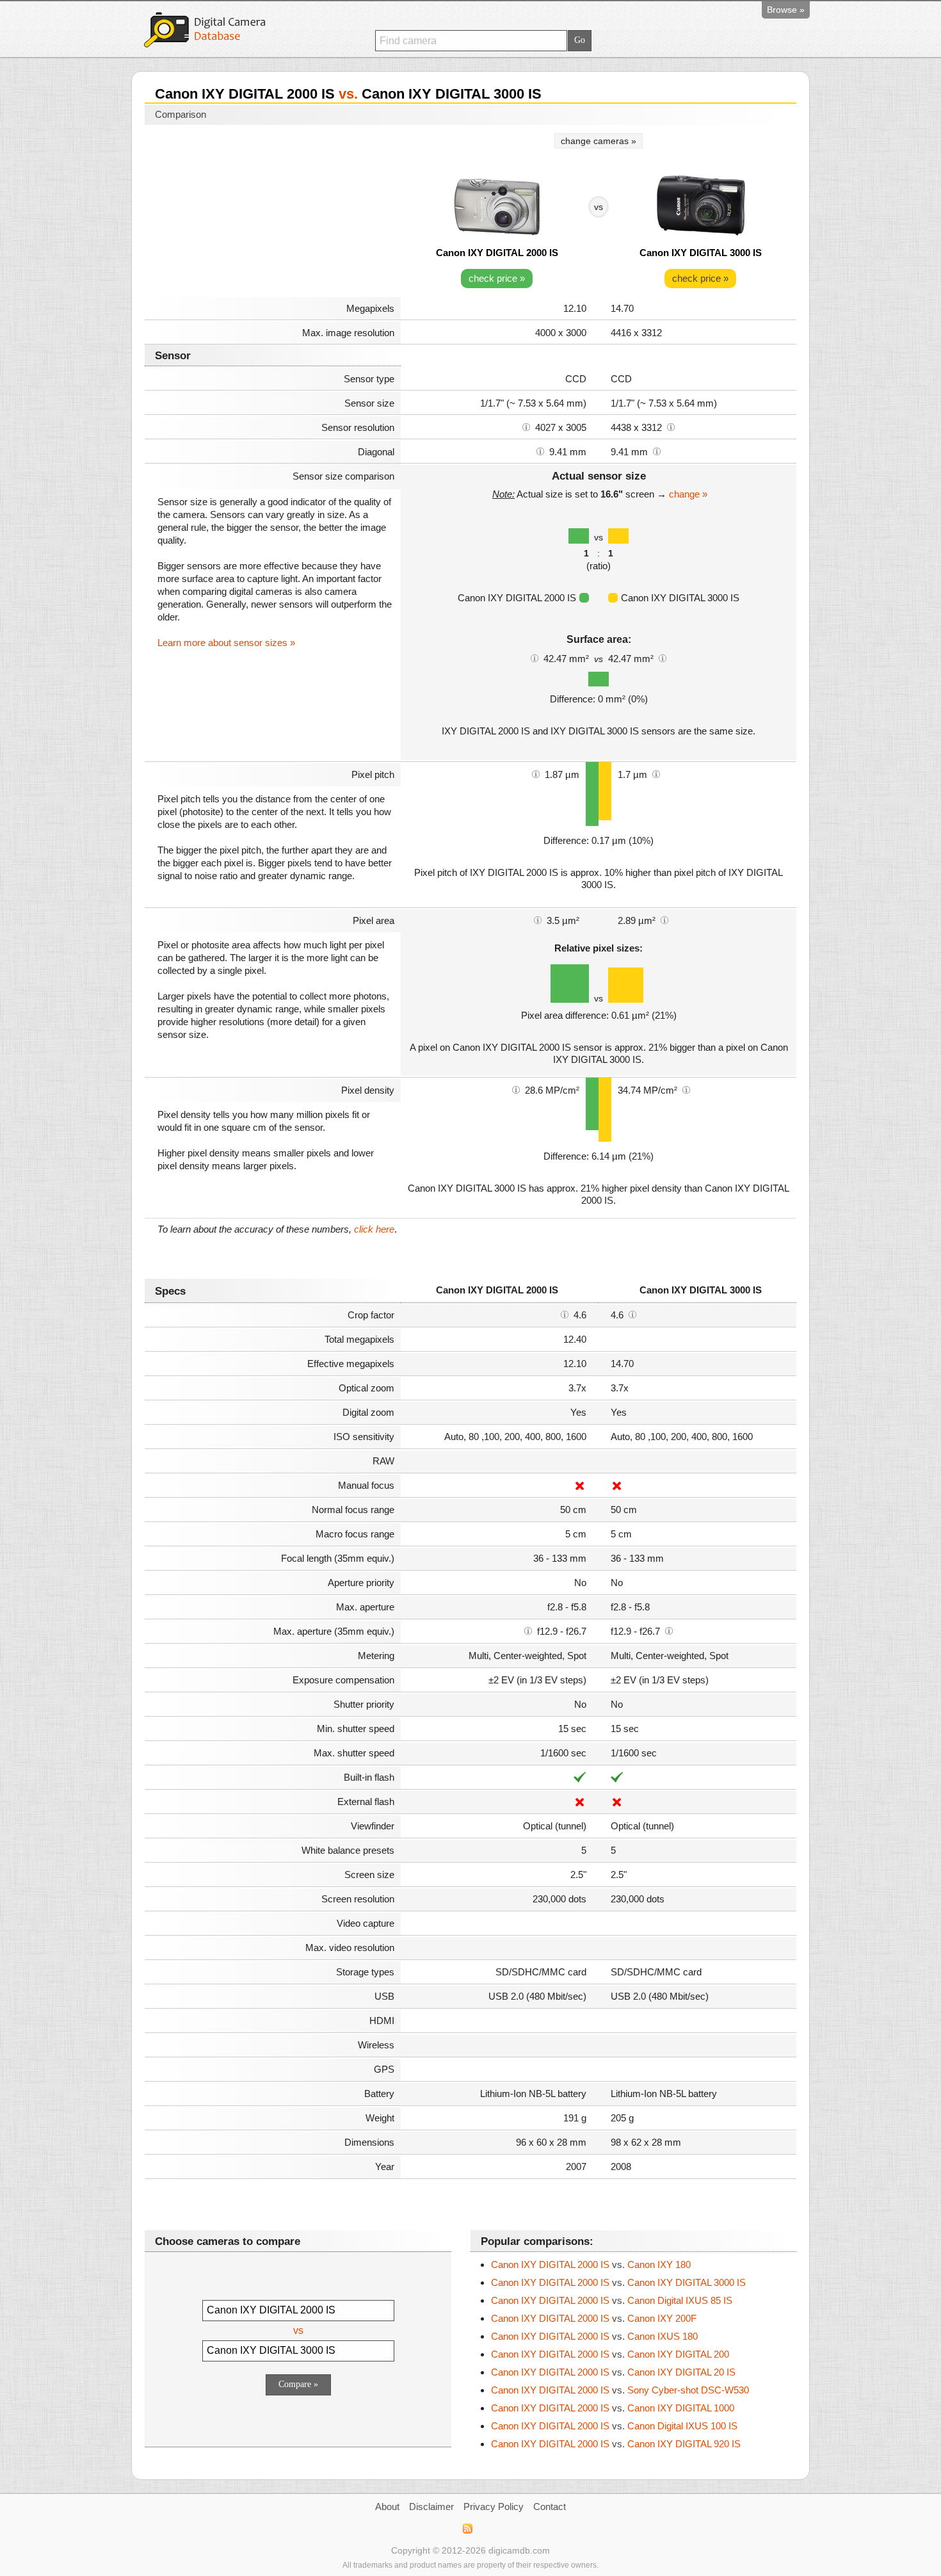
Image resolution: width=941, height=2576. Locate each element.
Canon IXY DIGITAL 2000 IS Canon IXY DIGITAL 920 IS (616, 2444)
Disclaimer (431, 2507)
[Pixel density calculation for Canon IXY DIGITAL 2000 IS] (516, 1089)
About (387, 2507)
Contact (550, 2507)
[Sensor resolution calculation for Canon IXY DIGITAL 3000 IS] (671, 426)
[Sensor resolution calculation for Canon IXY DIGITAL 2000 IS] (526, 426)
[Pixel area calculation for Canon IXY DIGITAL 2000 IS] (538, 919)
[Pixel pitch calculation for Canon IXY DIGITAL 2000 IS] (536, 774)
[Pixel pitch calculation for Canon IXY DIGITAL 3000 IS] (656, 774)
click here (374, 1229)
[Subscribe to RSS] (467, 2529)
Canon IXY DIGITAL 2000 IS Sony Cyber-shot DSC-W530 (620, 2390)
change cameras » (599, 141)
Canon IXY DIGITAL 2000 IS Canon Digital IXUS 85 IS (612, 2300)
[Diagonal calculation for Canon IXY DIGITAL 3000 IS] (657, 451)
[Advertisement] (273, 213)
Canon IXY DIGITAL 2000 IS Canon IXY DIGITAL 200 (610, 2354)
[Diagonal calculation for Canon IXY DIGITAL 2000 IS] (540, 451)
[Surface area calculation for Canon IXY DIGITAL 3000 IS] (663, 658)
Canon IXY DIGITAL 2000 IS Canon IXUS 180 (594, 2336)
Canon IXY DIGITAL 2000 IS (497, 253)
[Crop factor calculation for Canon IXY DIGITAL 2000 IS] (565, 1314)
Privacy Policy (494, 2507)
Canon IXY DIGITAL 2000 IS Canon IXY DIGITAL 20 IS (613, 2372)
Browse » (786, 10)
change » (688, 494)
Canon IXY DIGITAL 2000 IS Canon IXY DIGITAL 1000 (613, 2408)
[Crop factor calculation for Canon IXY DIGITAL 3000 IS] (632, 1314)
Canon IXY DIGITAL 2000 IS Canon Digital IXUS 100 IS (614, 2426)
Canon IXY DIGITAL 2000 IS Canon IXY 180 (591, 2264)
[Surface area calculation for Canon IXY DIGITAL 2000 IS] (535, 658)
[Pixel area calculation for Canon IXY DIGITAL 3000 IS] (664, 919)
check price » (497, 278)
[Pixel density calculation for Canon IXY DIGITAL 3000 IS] (686, 1089)
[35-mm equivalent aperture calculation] (528, 1630)
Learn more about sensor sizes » (226, 643)
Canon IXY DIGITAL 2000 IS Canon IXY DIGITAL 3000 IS (618, 2282)
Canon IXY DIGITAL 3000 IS (701, 253)
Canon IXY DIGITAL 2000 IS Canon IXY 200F (594, 2318)
